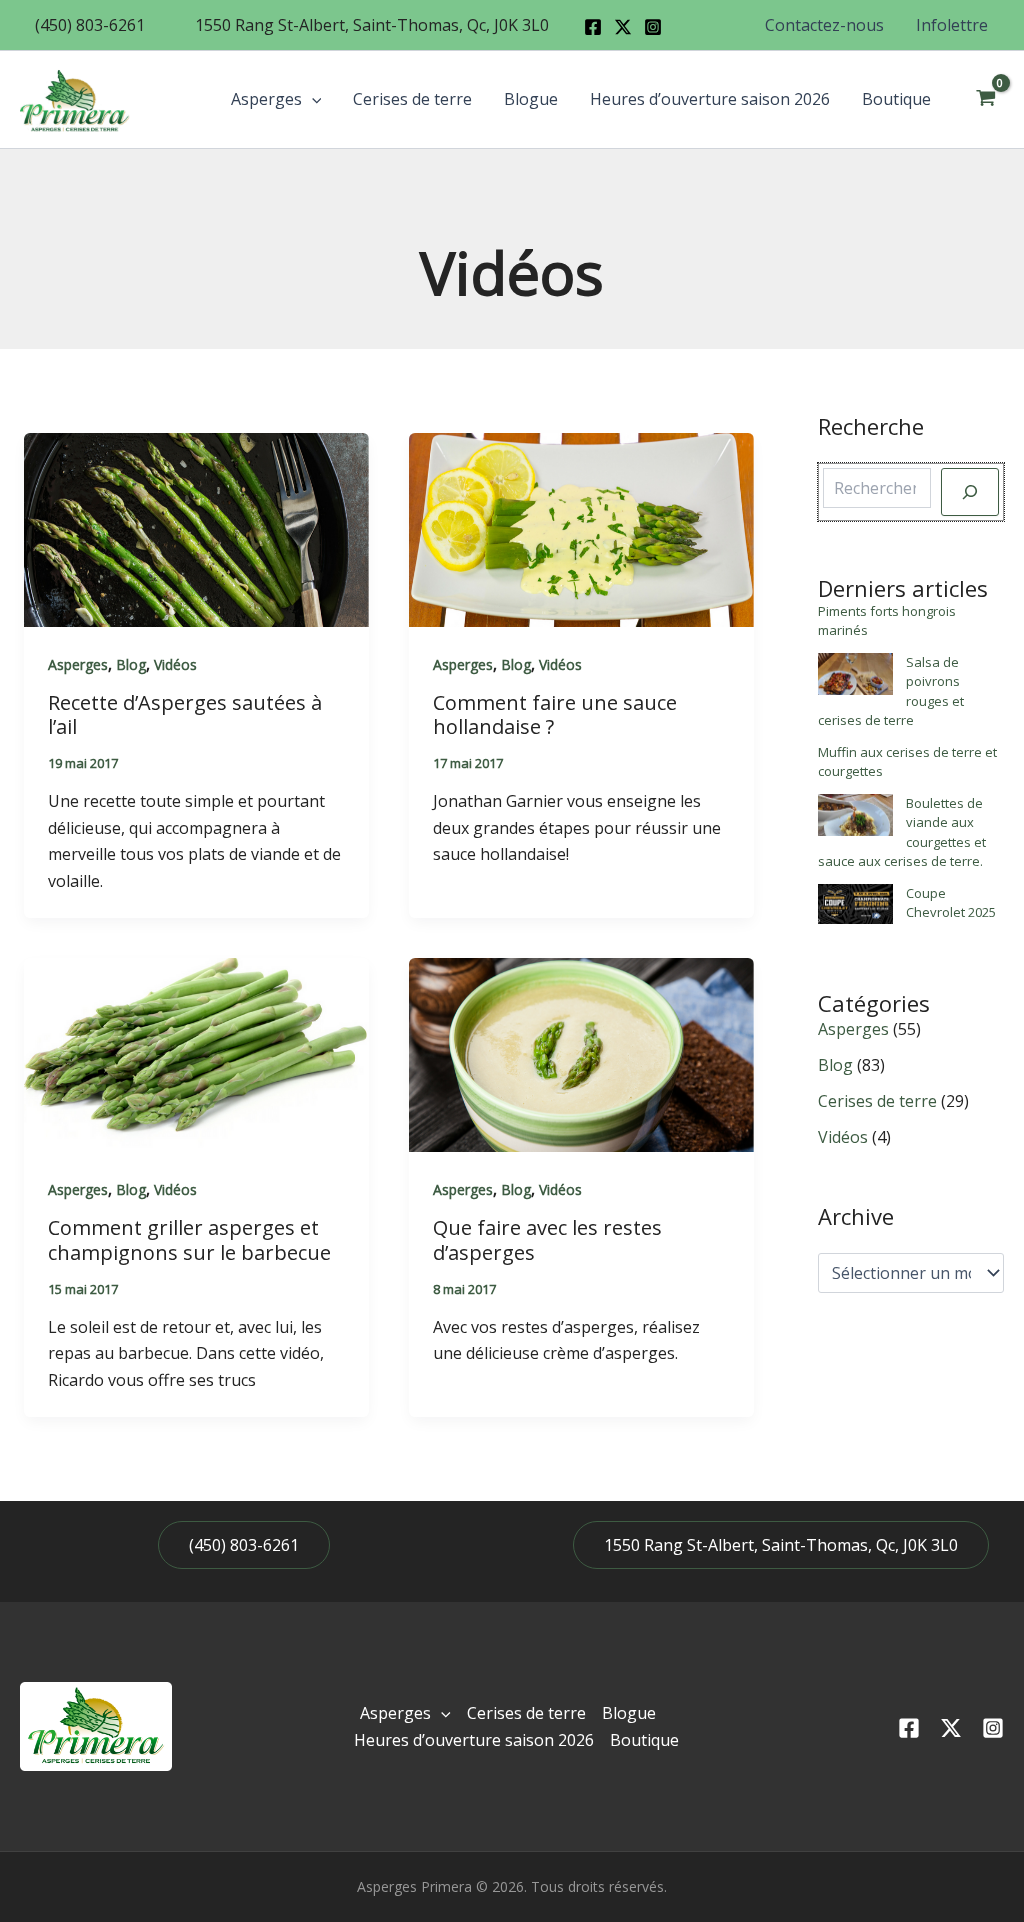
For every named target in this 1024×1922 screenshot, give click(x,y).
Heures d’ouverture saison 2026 (710, 99)
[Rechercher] (970, 492)
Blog (131, 664)
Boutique (896, 99)
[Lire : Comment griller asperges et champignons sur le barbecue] (196, 1053)
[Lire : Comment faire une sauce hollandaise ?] (581, 528)
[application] (312, 99)
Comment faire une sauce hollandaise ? (555, 715)
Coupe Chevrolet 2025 (951, 903)
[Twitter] (951, 1728)
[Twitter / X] (623, 27)
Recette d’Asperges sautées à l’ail (185, 715)
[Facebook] (593, 27)
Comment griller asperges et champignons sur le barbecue (189, 1240)
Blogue (531, 99)
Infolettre (952, 25)
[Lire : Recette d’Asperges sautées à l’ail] (196, 528)
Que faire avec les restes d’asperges (547, 1240)
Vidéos (175, 664)
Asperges (266, 99)
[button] (90, 25)
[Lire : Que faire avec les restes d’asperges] (581, 1053)
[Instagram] (653, 27)
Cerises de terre (412, 99)
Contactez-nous (824, 25)
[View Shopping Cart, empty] (985, 99)
